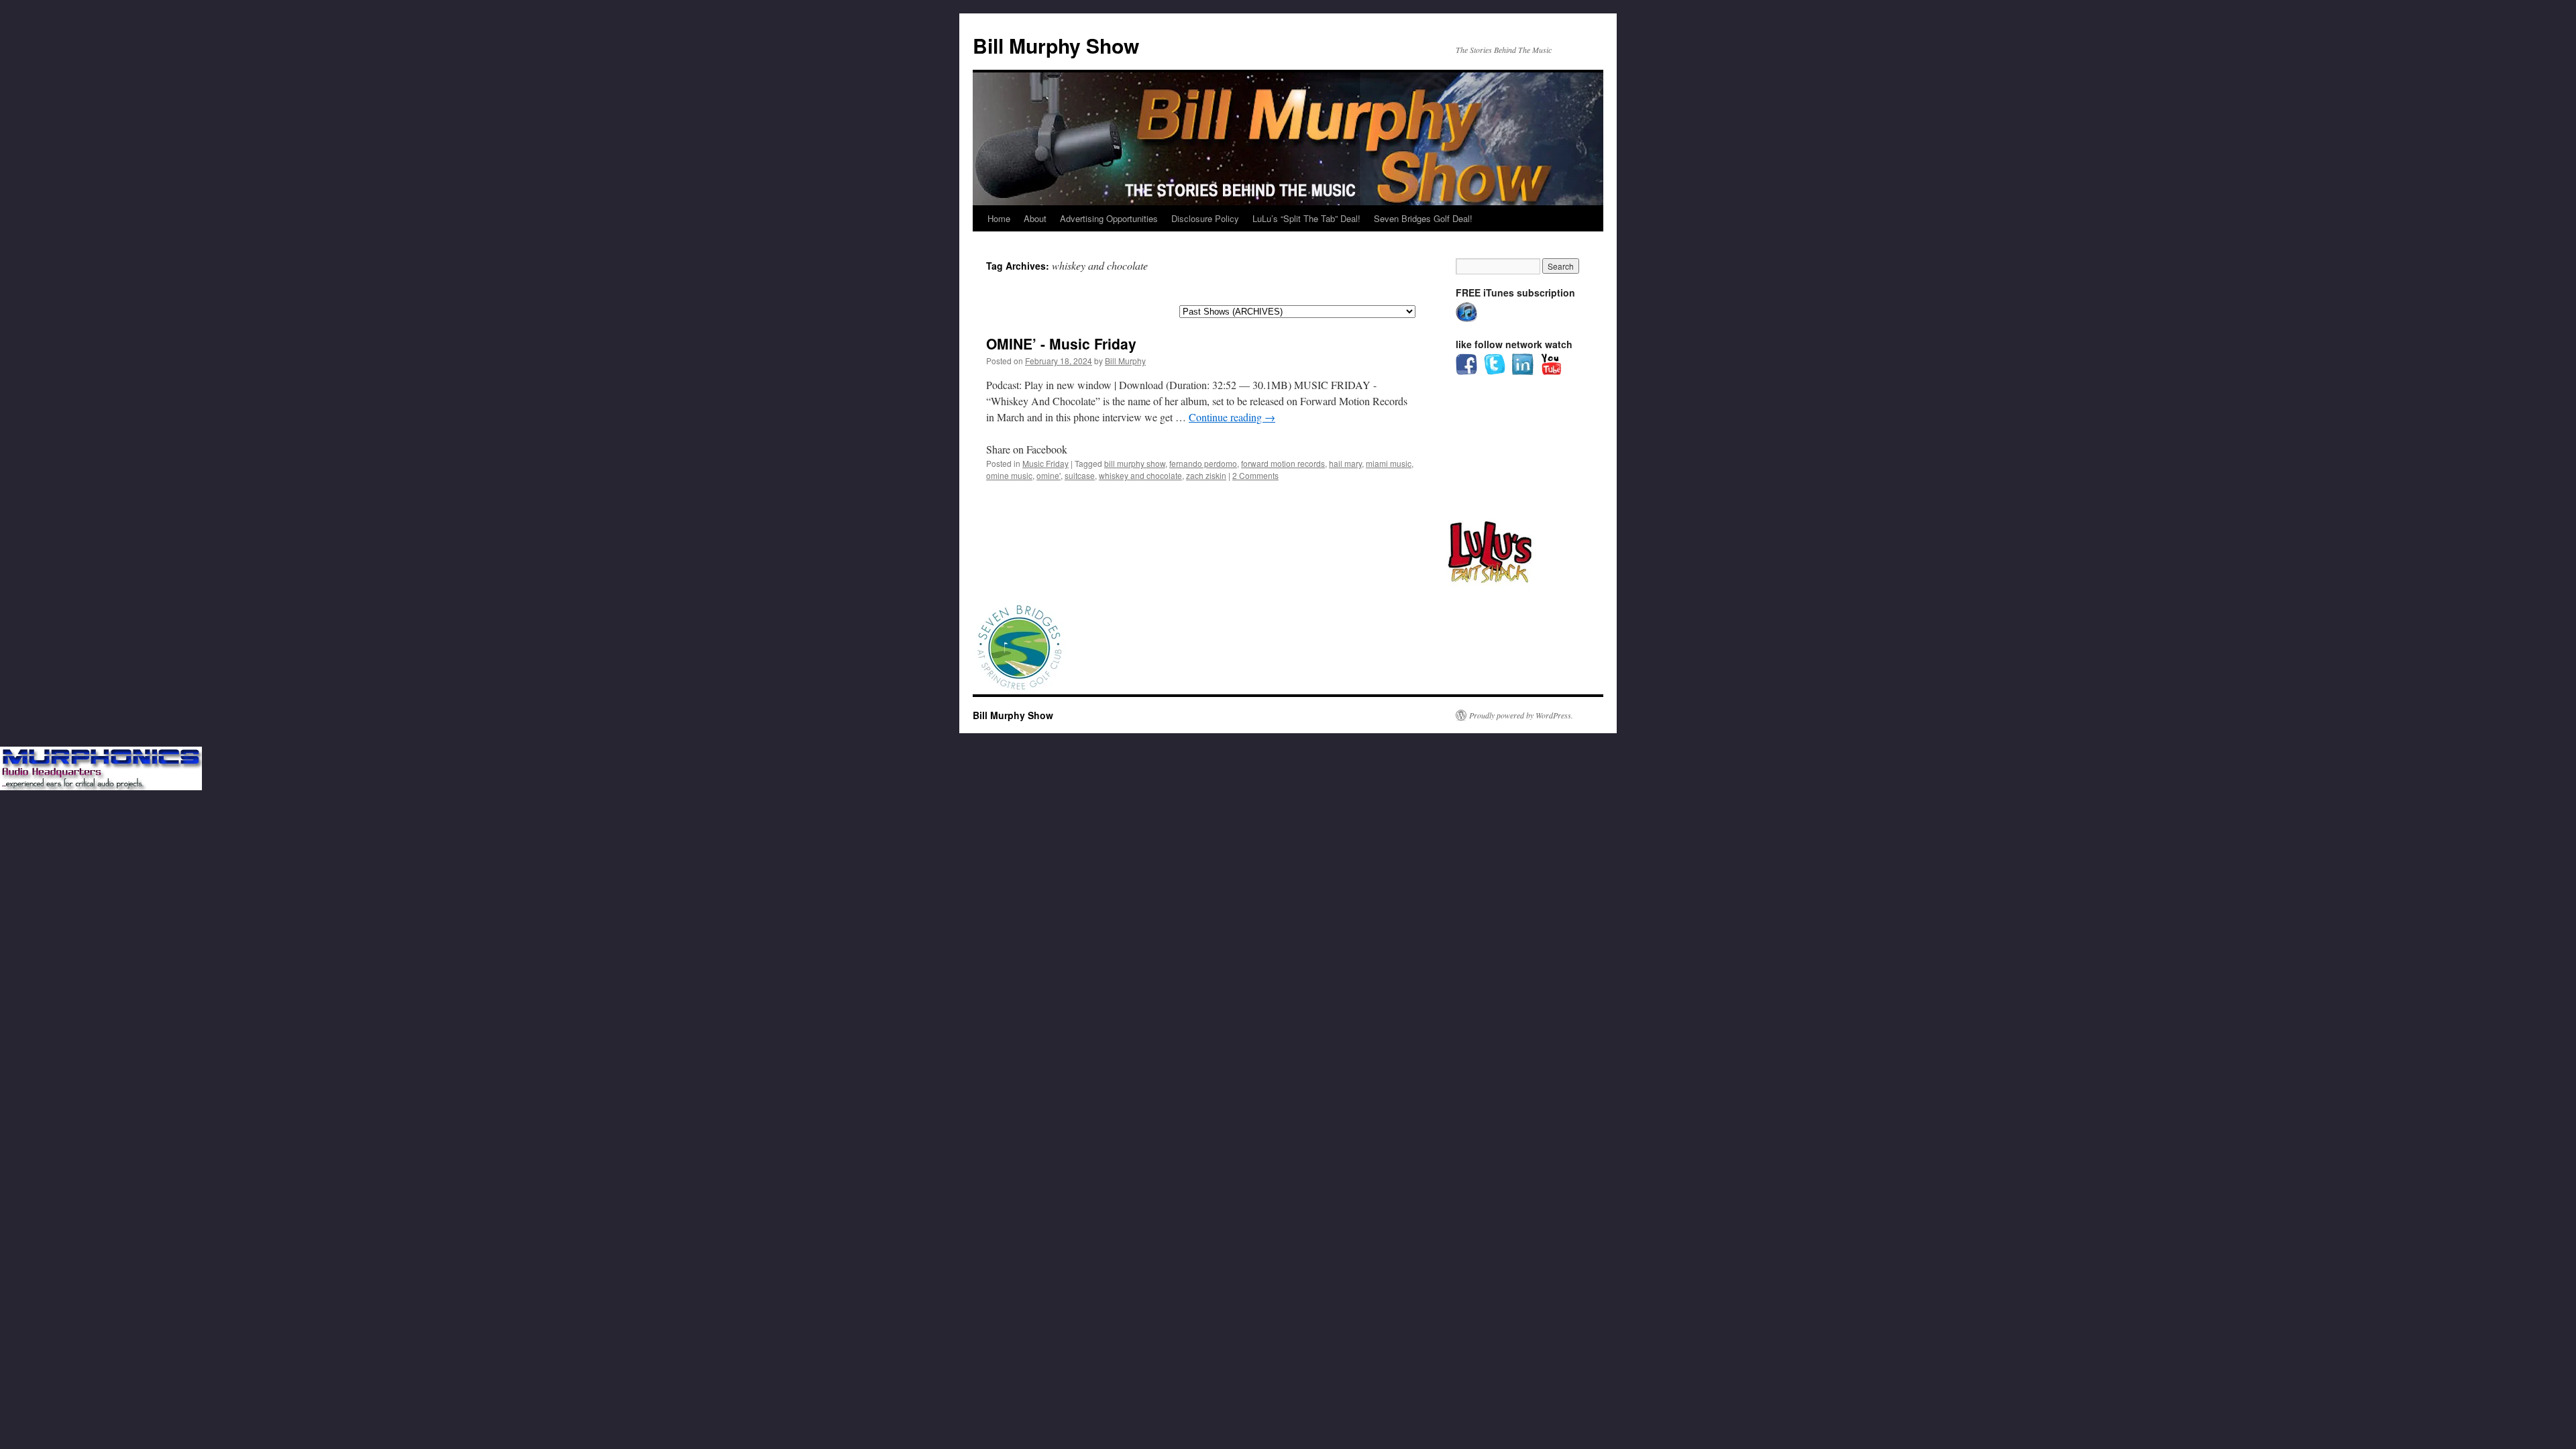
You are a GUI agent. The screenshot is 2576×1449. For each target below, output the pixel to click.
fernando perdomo (1203, 463)
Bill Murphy (1125, 361)
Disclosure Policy (1205, 218)
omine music (1009, 475)
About (1035, 218)
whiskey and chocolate (1140, 475)
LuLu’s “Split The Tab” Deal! (1306, 218)
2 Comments (1255, 475)
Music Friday (1045, 463)
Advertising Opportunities (1109, 218)
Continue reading (1232, 417)
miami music (1389, 463)
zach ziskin (1206, 475)
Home (999, 218)
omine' (1049, 475)
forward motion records (1283, 463)
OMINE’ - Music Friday (1061, 343)
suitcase (1080, 475)
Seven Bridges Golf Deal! (1423, 218)
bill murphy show (1135, 463)
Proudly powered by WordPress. (1521, 715)
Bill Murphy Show (1056, 45)
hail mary (1345, 463)
